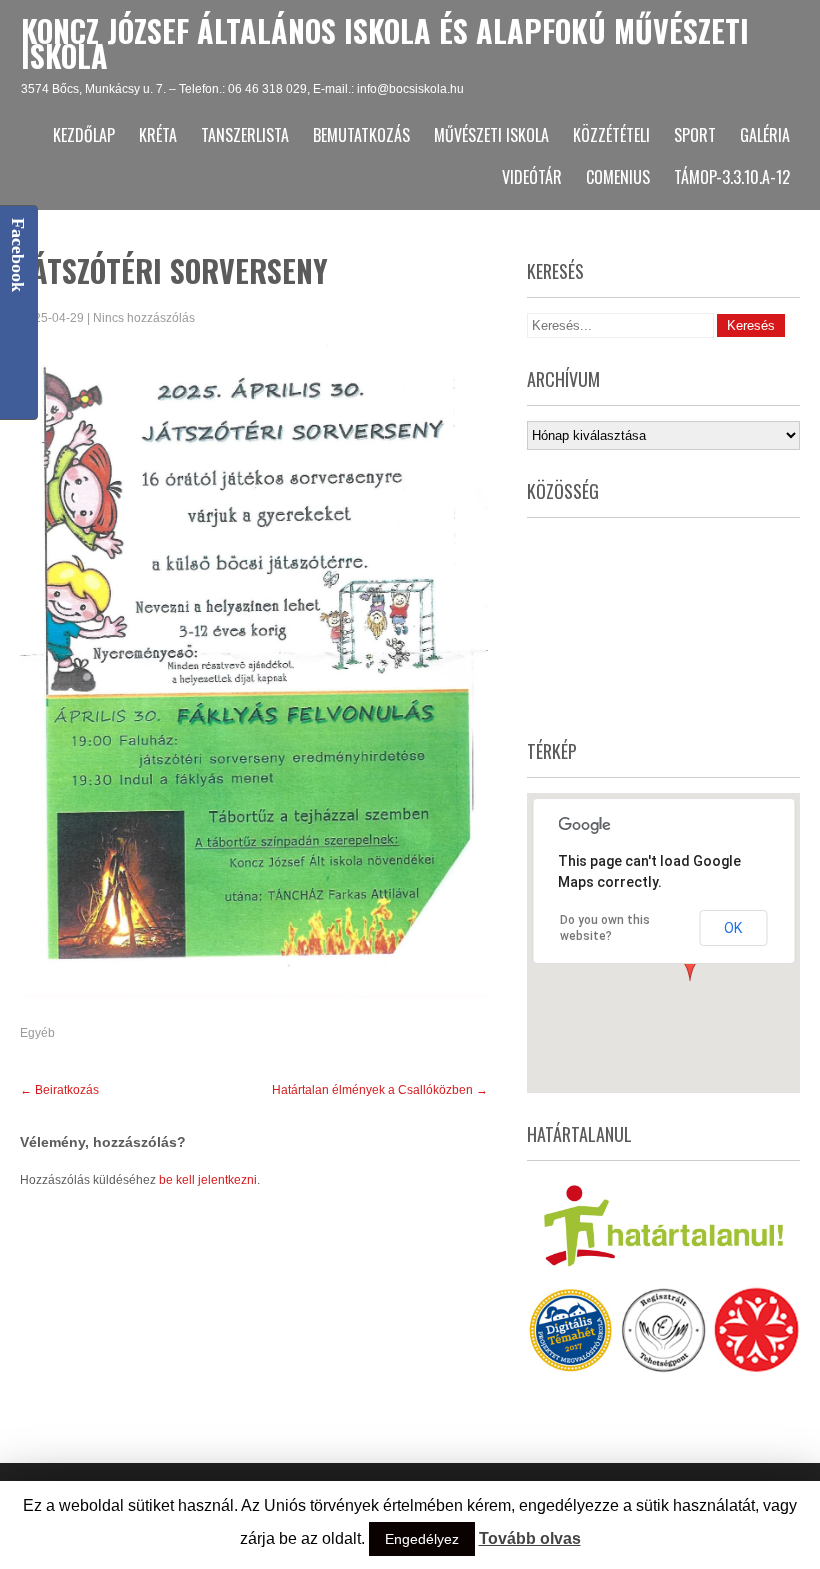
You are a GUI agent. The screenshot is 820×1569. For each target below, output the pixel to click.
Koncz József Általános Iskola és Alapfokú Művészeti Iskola (385, 43)
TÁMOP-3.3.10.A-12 (732, 177)
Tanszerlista (245, 135)
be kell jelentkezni (208, 1180)
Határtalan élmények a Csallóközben (380, 1090)
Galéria (765, 135)
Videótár (532, 177)
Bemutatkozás (361, 135)
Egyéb (37, 1033)
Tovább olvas (530, 1538)
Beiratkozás (59, 1090)
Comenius (618, 177)
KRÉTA (158, 135)
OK (733, 928)
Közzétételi (611, 135)
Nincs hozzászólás (144, 318)
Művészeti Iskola (491, 135)
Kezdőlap (84, 135)
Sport (695, 135)
